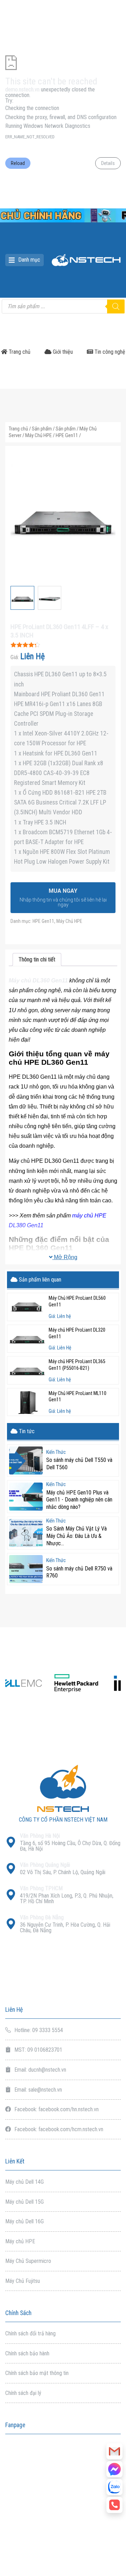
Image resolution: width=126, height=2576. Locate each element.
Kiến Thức (56, 1452)
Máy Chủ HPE (38, 435)
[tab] (37, 959)
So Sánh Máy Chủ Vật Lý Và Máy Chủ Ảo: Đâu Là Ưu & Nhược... (76, 1536)
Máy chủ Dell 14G (24, 2182)
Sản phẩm (42, 429)
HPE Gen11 (67, 435)
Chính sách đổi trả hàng (30, 2333)
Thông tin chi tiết (37, 959)
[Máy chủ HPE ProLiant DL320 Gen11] (27, 1339)
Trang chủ (19, 352)
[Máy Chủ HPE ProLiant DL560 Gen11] (27, 1307)
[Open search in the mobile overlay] (63, 306)
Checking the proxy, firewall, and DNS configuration (61, 117)
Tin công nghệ (109, 352)
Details (108, 163)
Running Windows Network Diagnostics (48, 126)
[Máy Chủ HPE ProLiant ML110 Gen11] (27, 1402)
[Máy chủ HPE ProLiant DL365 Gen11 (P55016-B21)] (27, 1370)
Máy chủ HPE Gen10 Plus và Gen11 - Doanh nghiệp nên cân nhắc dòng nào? (79, 1500)
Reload (18, 163)
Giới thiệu (62, 352)
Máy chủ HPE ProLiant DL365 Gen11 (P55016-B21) (77, 1365)
